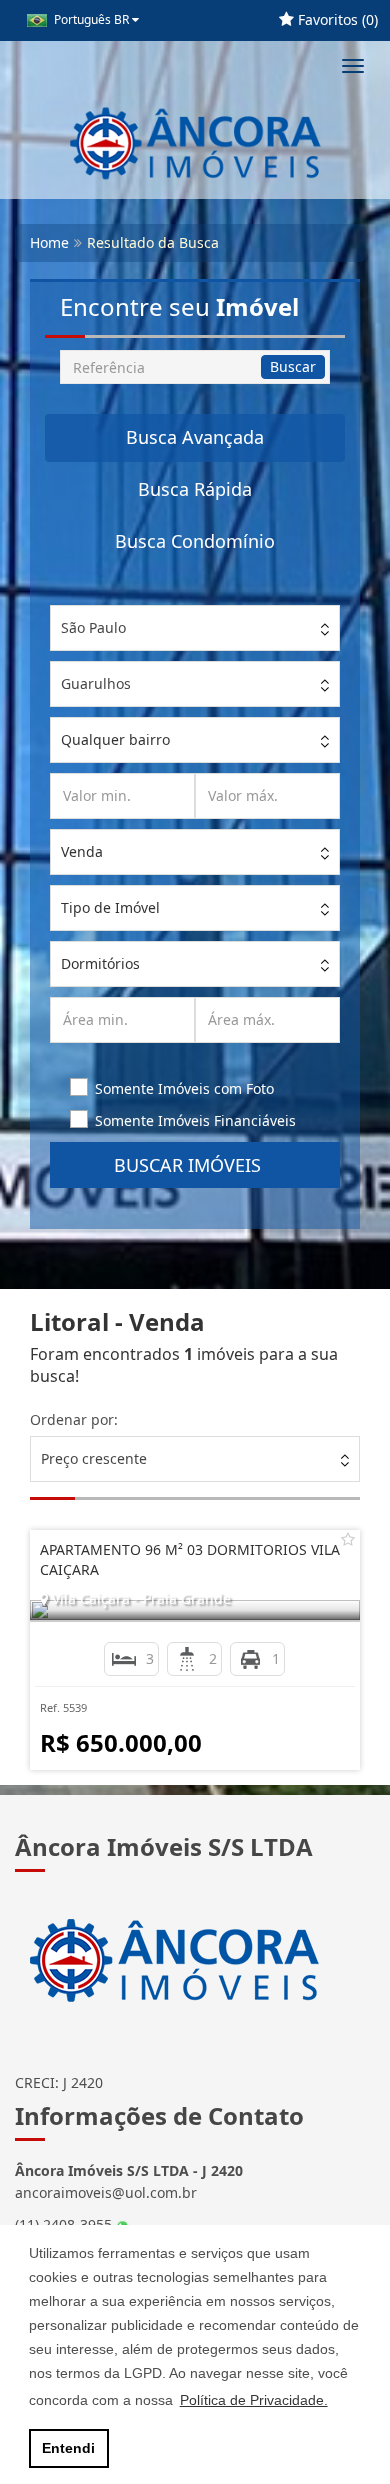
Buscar (293, 366)
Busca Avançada (195, 437)
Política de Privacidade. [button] (254, 2400)
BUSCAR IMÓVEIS (195, 1165)
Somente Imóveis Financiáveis (195, 1120)
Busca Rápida (195, 489)
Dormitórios (100, 963)
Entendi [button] (68, 2448)
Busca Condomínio (195, 541)
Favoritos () (336, 19)
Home (49, 242)
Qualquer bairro (115, 739)
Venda (82, 851)
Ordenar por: (74, 1419)
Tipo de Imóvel (110, 907)
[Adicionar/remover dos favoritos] (348, 1539)
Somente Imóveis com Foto (184, 1088)
